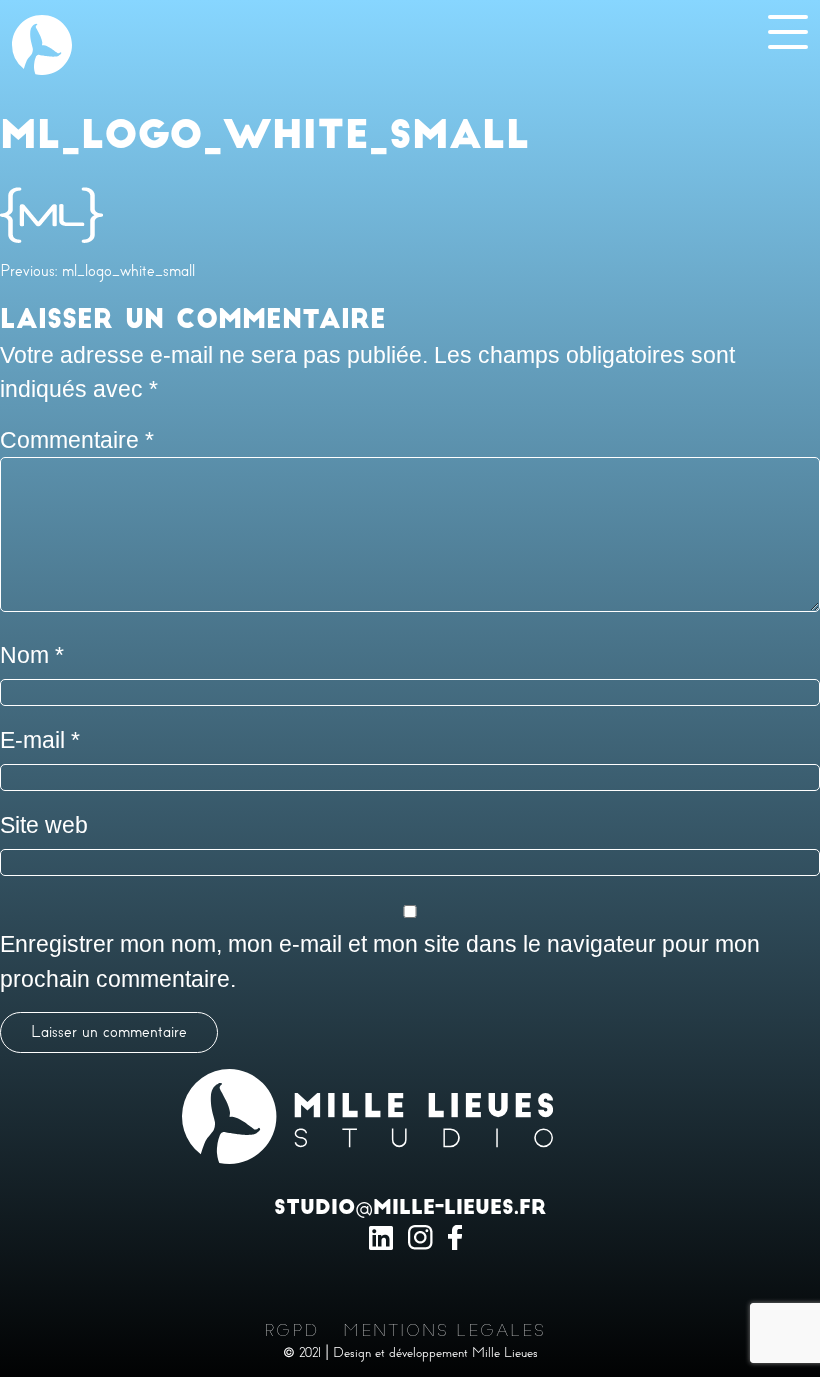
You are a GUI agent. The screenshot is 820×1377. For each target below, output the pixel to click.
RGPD (291, 1331)
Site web (44, 825)
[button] (42, 42)
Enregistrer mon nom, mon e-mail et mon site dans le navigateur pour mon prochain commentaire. (380, 961)
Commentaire (77, 440)
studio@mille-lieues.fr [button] (410, 1209)
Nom (32, 655)
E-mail (40, 740)
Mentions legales (444, 1331)
